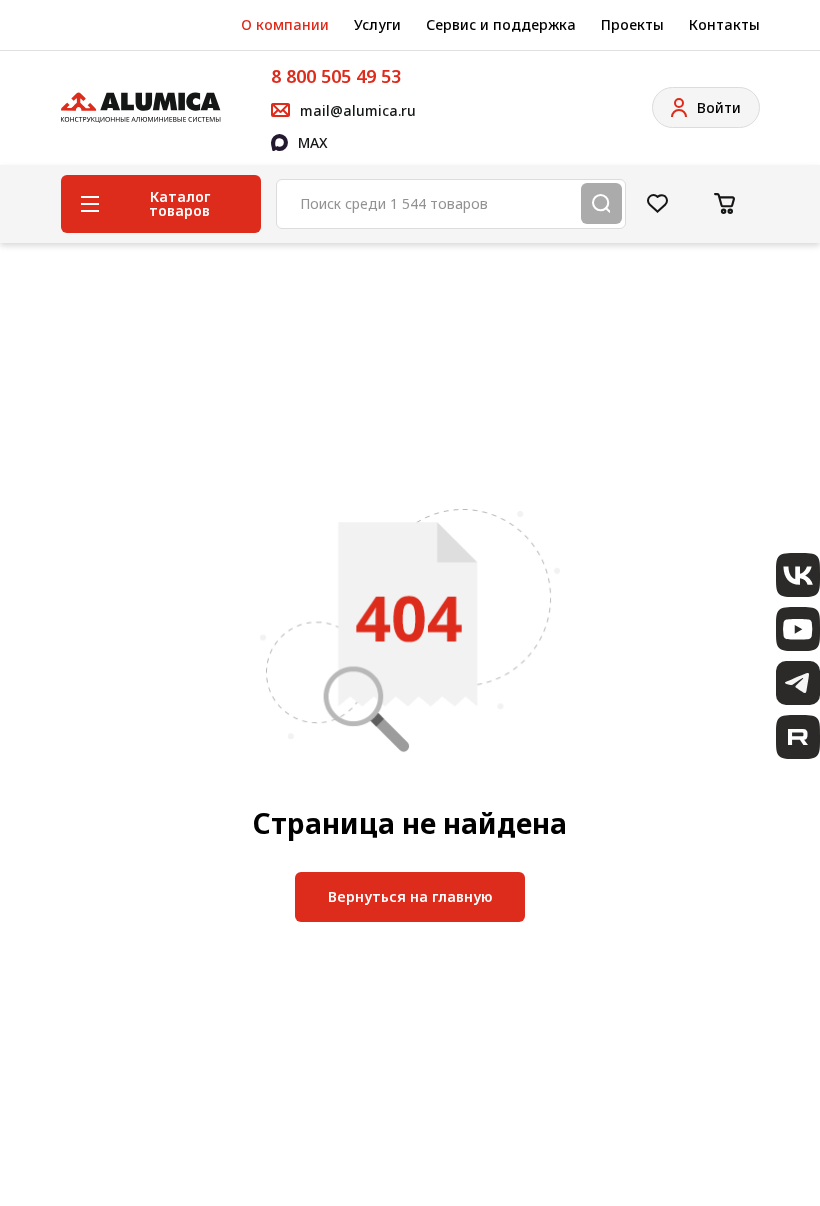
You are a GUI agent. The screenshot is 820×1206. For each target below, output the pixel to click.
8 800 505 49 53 (336, 76)
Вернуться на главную (410, 896)
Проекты (632, 24)
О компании (285, 24)
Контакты (724, 24)
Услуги (377, 24)
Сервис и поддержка (501, 24)
